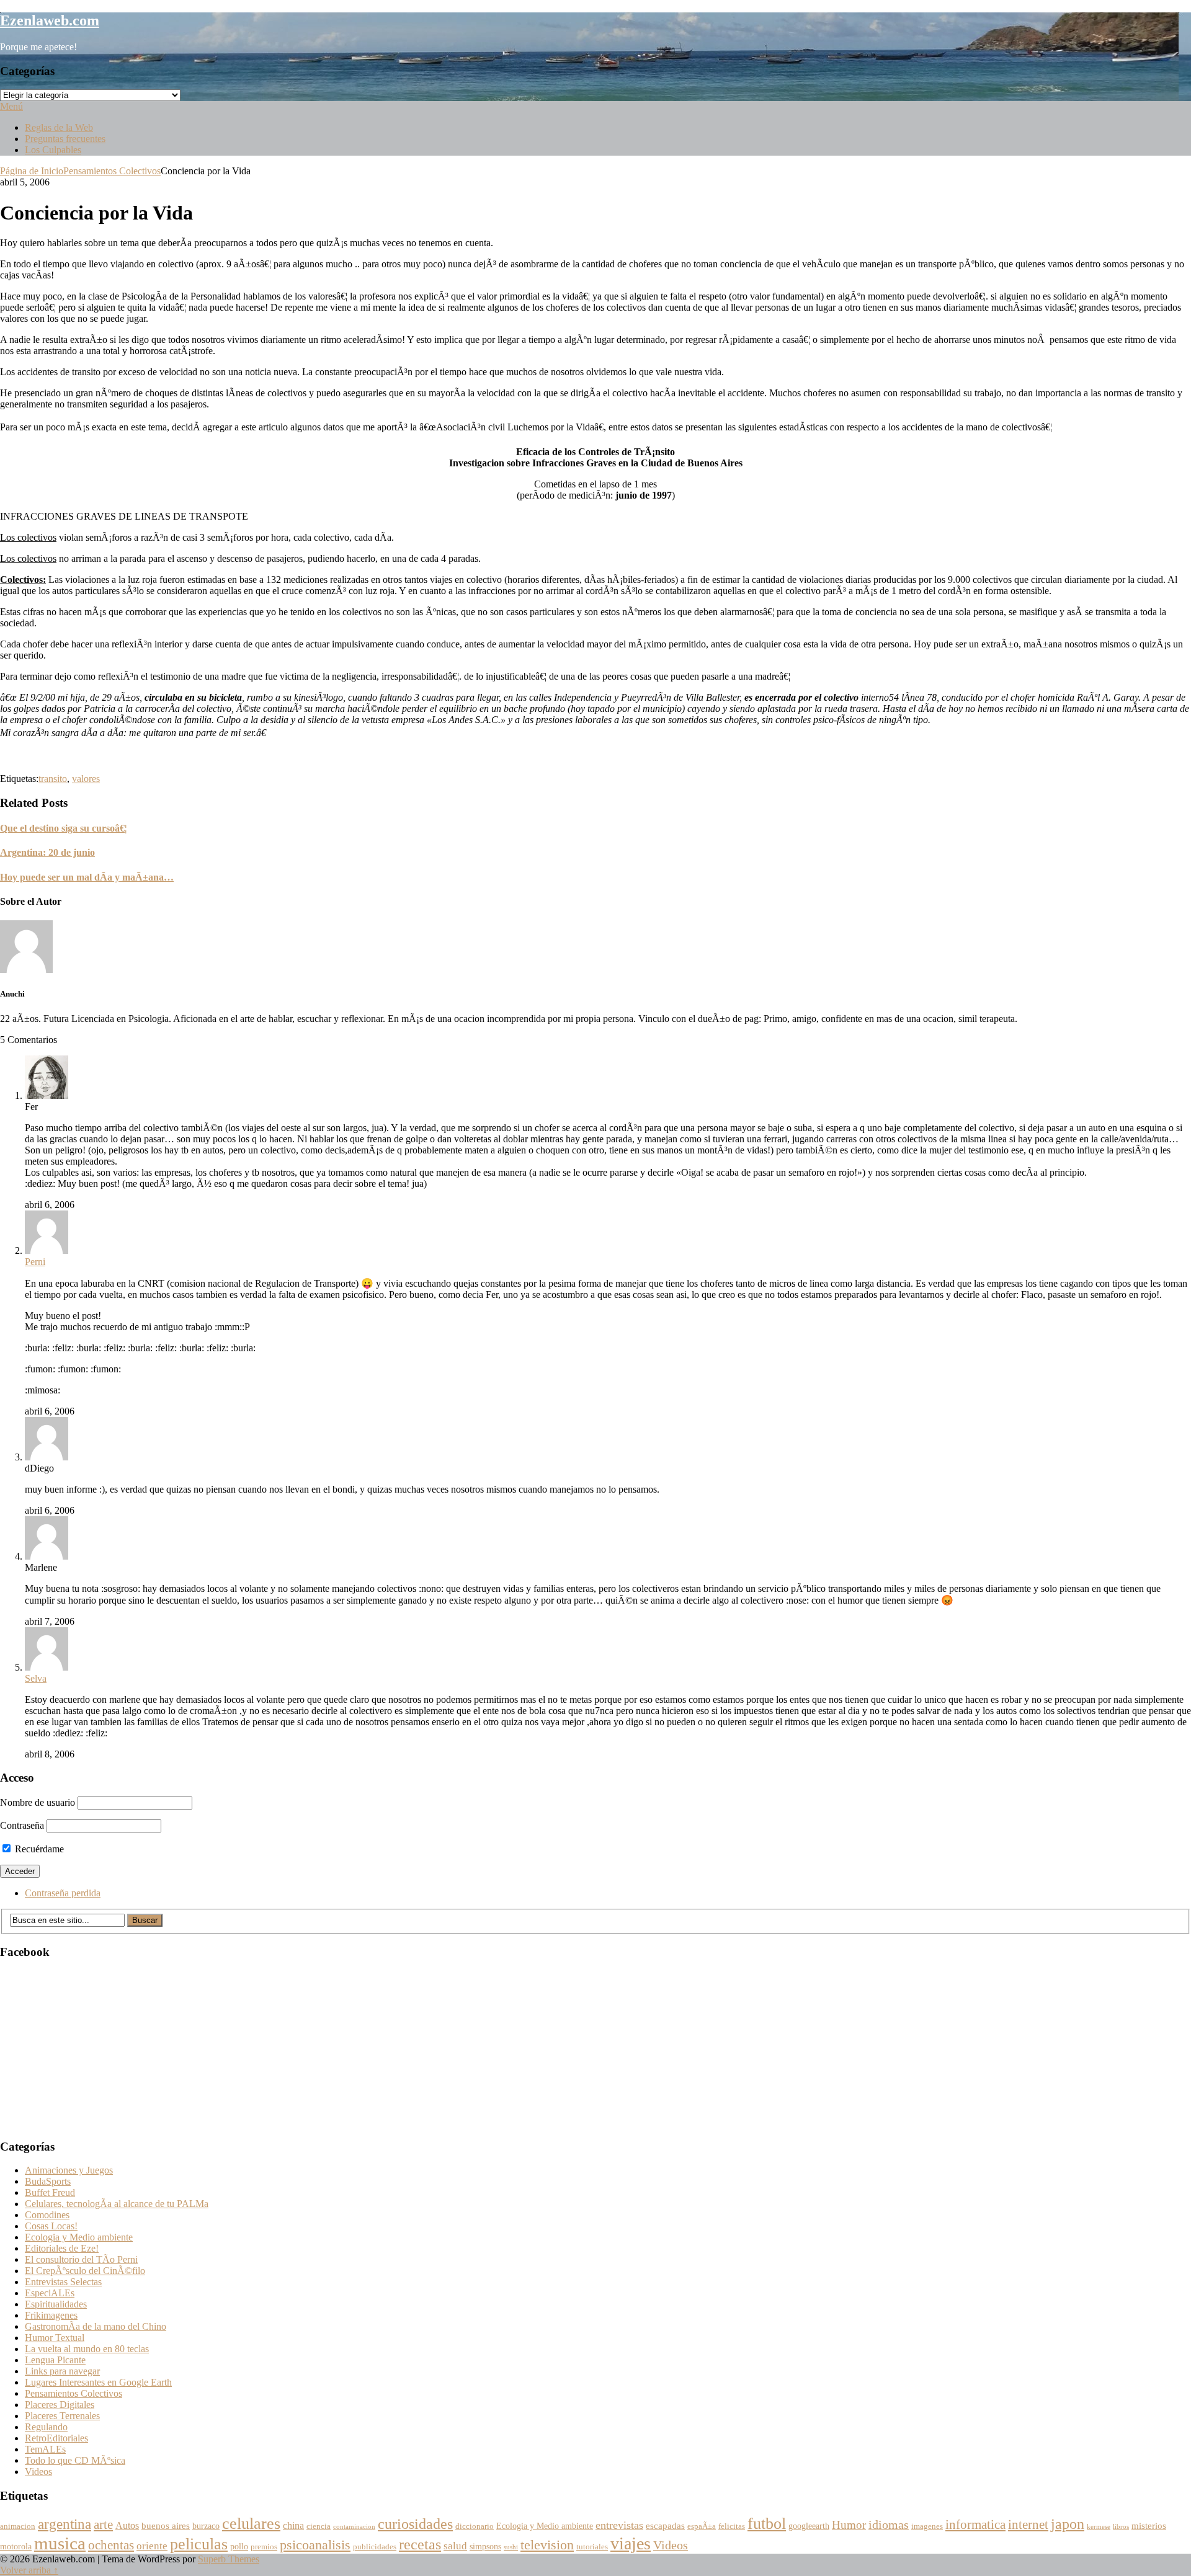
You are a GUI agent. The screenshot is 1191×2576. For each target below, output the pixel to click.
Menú (11, 106)
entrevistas (619, 2525)
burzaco (206, 2526)
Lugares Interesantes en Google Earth (98, 2382)
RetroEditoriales (56, 2438)
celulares (251, 2524)
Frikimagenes (51, 2315)
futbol (767, 2524)
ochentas (111, 2545)
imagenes (927, 2526)
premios (264, 2547)
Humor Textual (55, 2338)
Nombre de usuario (38, 1802)
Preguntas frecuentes (65, 139)
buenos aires (166, 2525)
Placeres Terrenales (62, 2416)
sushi (511, 2547)
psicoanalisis (315, 2545)
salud (455, 2546)
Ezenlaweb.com (50, 20)
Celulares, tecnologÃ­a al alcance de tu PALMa (117, 2204)
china (293, 2526)
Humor (849, 2525)
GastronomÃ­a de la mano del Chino (96, 2326)
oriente (152, 2546)
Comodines (47, 2215)
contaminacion (354, 2527)
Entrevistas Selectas (63, 2282)
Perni (35, 1262)
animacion (18, 2526)
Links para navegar (62, 2371)
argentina (65, 2524)
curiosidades (415, 2524)
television (547, 2545)
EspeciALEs (50, 2293)
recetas (420, 2544)
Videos (38, 2472)
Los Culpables (53, 150)
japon (1068, 2524)
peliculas (199, 2544)
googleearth (809, 2526)
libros (1121, 2527)
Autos (127, 2526)
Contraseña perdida (63, 1893)
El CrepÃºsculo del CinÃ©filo (85, 2271)
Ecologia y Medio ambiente (79, 2237)
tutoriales (592, 2547)
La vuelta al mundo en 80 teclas (87, 2349)
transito (53, 779)
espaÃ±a (702, 2526)
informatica (975, 2525)
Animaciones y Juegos (69, 2170)
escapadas (665, 2525)
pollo (239, 2547)
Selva (36, 1678)
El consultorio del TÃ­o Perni (81, 2259)
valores (86, 779)
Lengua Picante (55, 2360)
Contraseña (22, 1825)
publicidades (375, 2547)
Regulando (46, 2427)
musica (60, 2543)
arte (103, 2525)
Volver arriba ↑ (29, 2570)
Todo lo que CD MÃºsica (75, 2460)
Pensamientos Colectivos (112, 171)
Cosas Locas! (51, 2226)
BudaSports (48, 2181)
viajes (631, 2543)
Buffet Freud (50, 2192)
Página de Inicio (32, 171)
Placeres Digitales (60, 2405)
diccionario (475, 2526)
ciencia (319, 2526)
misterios (1149, 2525)
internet (1028, 2525)
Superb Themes (229, 2559)
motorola (16, 2547)
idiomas (889, 2525)
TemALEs (45, 2449)
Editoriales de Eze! (62, 2248)
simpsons (485, 2547)
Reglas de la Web (59, 127)
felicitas (732, 2526)
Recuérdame (38, 1849)
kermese (1099, 2527)
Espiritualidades (56, 2304)
